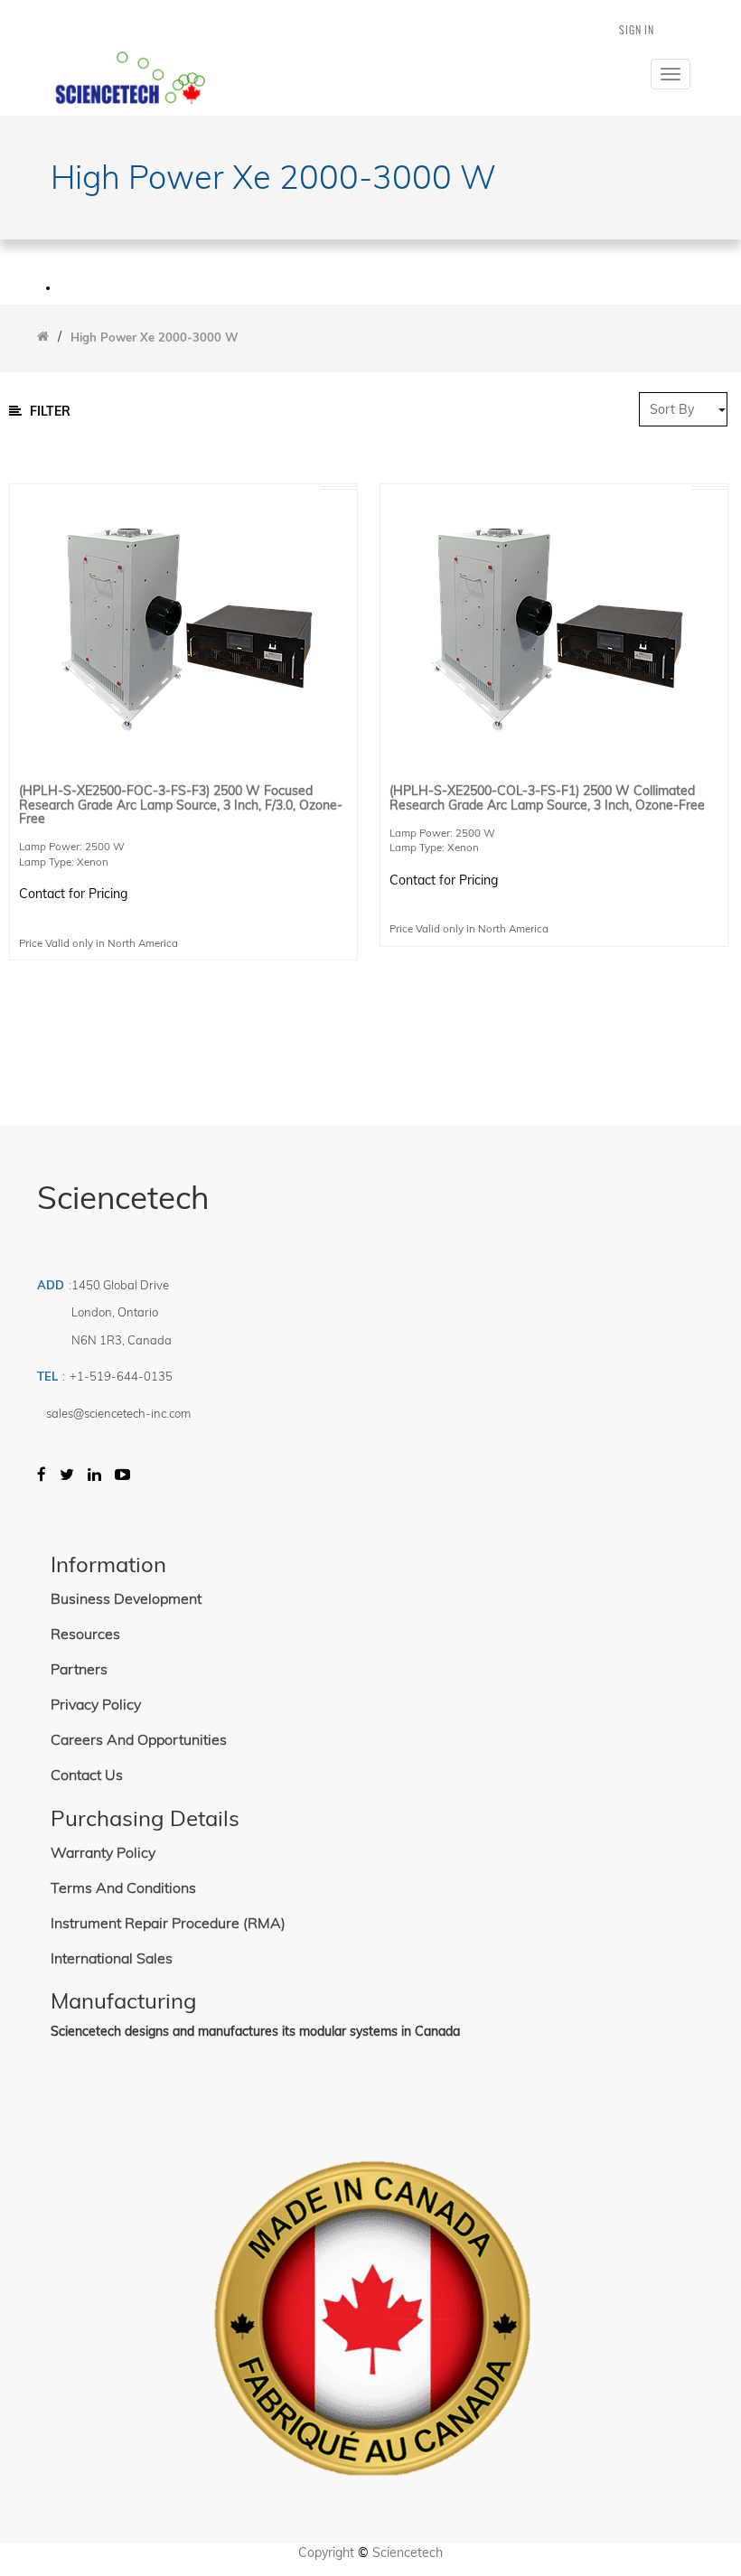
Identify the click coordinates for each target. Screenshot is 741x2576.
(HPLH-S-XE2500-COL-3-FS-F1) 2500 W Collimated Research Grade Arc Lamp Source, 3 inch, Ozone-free (547, 798)
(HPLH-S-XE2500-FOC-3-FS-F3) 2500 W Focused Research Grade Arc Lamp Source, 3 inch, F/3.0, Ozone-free (181, 805)
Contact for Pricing (73, 894)
